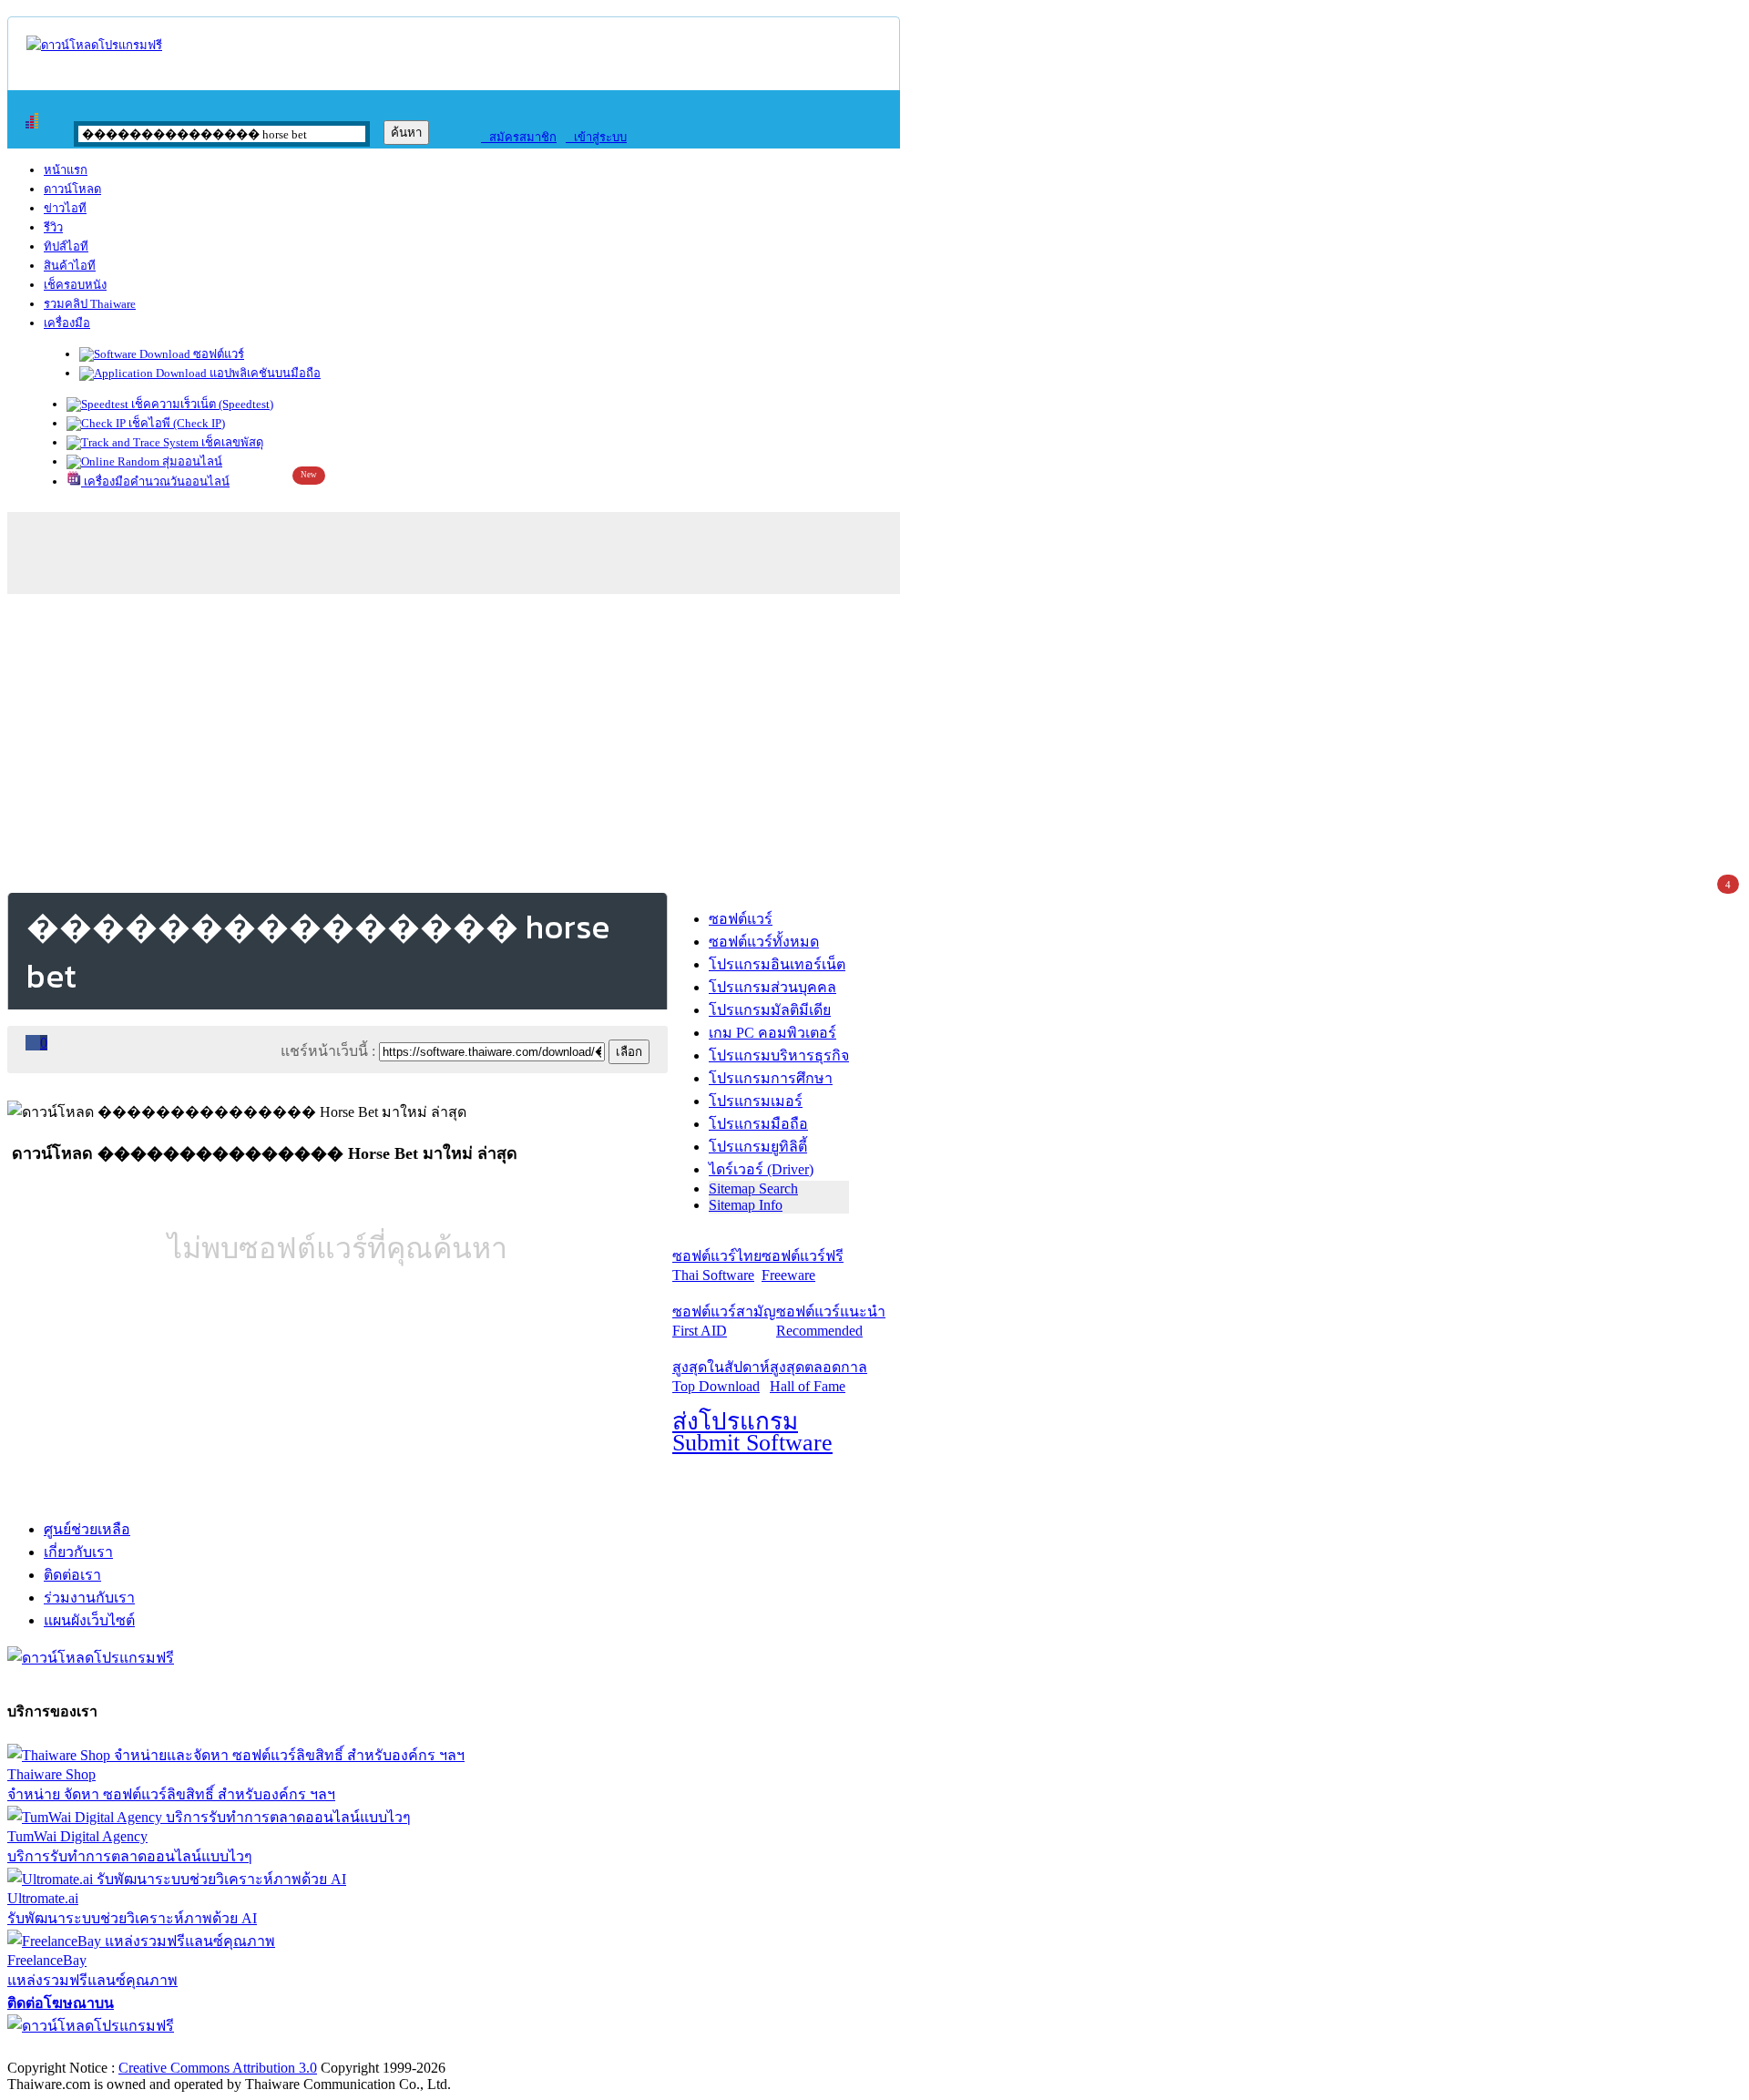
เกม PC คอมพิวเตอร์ (772, 1033)
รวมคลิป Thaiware (90, 304)
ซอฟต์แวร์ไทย (717, 1265)
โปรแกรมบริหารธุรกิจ (779, 1055)
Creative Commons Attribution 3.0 (218, 2068)
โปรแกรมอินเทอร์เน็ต (777, 964)
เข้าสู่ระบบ (596, 137)
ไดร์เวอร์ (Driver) (761, 1169)
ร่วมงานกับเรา (89, 1598)
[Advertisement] (874, 740)
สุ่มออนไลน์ (191, 461)
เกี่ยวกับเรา (78, 1552)
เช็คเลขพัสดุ (231, 442)
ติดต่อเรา (72, 1575)
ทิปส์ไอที (66, 246)
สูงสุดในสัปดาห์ (721, 1377)
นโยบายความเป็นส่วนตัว (241, 2049)
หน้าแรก (66, 170)
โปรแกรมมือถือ (758, 1124)
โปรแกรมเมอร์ (756, 1101)
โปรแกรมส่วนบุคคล (772, 987)
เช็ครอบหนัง (75, 285)
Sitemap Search (753, 1188)
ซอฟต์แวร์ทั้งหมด (764, 942)
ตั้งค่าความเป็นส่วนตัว (77, 2049)
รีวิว (53, 227)
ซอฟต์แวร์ (217, 354)
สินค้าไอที (70, 266)
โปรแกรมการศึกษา (771, 1078)
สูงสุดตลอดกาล (818, 1377)
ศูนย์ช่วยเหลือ (87, 1529)
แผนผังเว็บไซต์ (89, 1620)
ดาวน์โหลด (72, 189)
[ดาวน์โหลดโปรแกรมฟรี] (94, 45)
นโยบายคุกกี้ (376, 2049)
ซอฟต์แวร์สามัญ (724, 1321)
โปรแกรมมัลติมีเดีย (770, 1010)
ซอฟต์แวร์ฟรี (803, 1265)
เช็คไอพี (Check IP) (175, 423)
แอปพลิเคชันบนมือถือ (264, 373)
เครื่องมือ (67, 323)
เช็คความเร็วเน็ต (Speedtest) (201, 404)
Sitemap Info (746, 1205)
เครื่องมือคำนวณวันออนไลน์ (155, 481)
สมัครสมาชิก (519, 137)
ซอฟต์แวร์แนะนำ (831, 1321)
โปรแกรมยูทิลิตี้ (758, 1147)
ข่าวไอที (65, 208)
